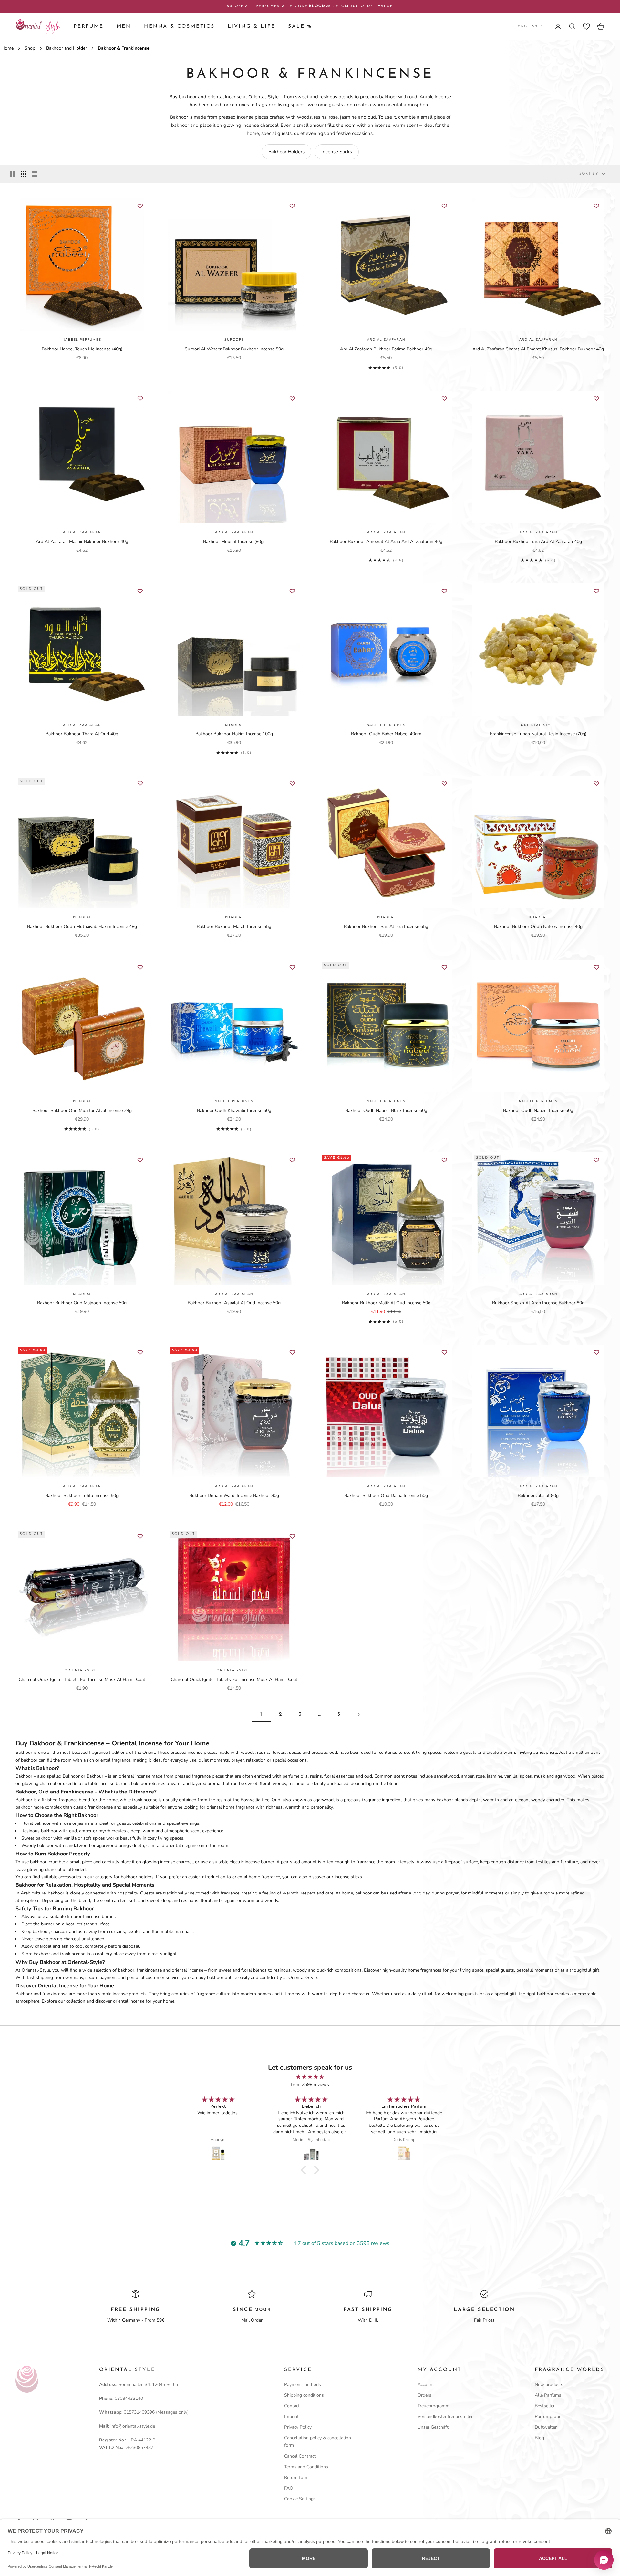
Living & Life (252, 26)
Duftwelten (546, 2427)
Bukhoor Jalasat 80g (538, 1495)
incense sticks (348, 1877)
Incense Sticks (337, 152)
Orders (424, 2395)
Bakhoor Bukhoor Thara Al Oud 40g (82, 734)
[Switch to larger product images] (13, 174)
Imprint (291, 2416)
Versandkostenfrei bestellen (446, 2416)
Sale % (300, 26)
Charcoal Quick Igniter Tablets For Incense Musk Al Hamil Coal (82, 1679)
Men (124, 26)
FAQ (289, 2488)
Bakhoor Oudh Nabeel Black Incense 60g (386, 1111)
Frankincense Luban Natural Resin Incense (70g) (538, 734)
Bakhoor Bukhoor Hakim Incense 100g (234, 734)
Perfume (89, 26)
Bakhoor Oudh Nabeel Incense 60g (538, 1111)
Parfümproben (549, 2416)
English (528, 26)
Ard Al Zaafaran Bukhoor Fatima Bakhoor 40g (386, 349)
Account (426, 2384)
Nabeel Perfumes (82, 340)
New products (549, 2384)
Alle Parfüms (548, 2395)
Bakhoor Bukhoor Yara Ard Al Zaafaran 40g (538, 542)
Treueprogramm (434, 2406)
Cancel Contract (300, 2456)
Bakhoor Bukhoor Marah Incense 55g (234, 927)
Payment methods (303, 2384)
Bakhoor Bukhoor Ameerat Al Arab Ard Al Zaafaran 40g (386, 542)
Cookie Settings (300, 2499)
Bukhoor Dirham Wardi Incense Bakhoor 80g (234, 1495)
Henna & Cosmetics (179, 26)
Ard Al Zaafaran (386, 340)
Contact (292, 2406)
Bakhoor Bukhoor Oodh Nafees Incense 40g (538, 927)
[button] (305, 2170)
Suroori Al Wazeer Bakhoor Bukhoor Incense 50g (234, 349)
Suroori (234, 340)
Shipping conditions (304, 2395)
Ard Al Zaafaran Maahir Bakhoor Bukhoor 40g (82, 542)
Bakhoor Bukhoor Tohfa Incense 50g (82, 1495)
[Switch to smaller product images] (24, 174)
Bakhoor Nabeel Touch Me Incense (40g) (82, 349)
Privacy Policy (298, 2427)
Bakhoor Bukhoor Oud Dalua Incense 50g (386, 1495)
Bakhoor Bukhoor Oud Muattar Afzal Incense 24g (82, 1111)
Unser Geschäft (433, 2427)
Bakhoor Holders (286, 152)
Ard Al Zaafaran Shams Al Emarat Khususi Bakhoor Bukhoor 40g (538, 349)
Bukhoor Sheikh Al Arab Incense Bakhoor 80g (538, 1303)
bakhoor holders (137, 1877)
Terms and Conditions (306, 2467)
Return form (296, 2477)
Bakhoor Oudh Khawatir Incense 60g (234, 1111)
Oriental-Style (538, 725)
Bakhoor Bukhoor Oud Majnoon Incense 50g (82, 1303)
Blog (539, 2438)
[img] (310, 2077)
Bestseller (545, 2406)
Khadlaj (234, 725)
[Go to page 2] (358, 1715)
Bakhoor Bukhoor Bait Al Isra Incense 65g (386, 927)
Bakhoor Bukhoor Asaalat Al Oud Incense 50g (234, 1303)
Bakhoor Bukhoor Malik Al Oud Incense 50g (386, 1303)
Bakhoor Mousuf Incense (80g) (234, 542)
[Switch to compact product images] (35, 174)
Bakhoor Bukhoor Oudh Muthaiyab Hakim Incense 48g (82, 927)
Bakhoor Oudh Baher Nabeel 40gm (386, 734)
